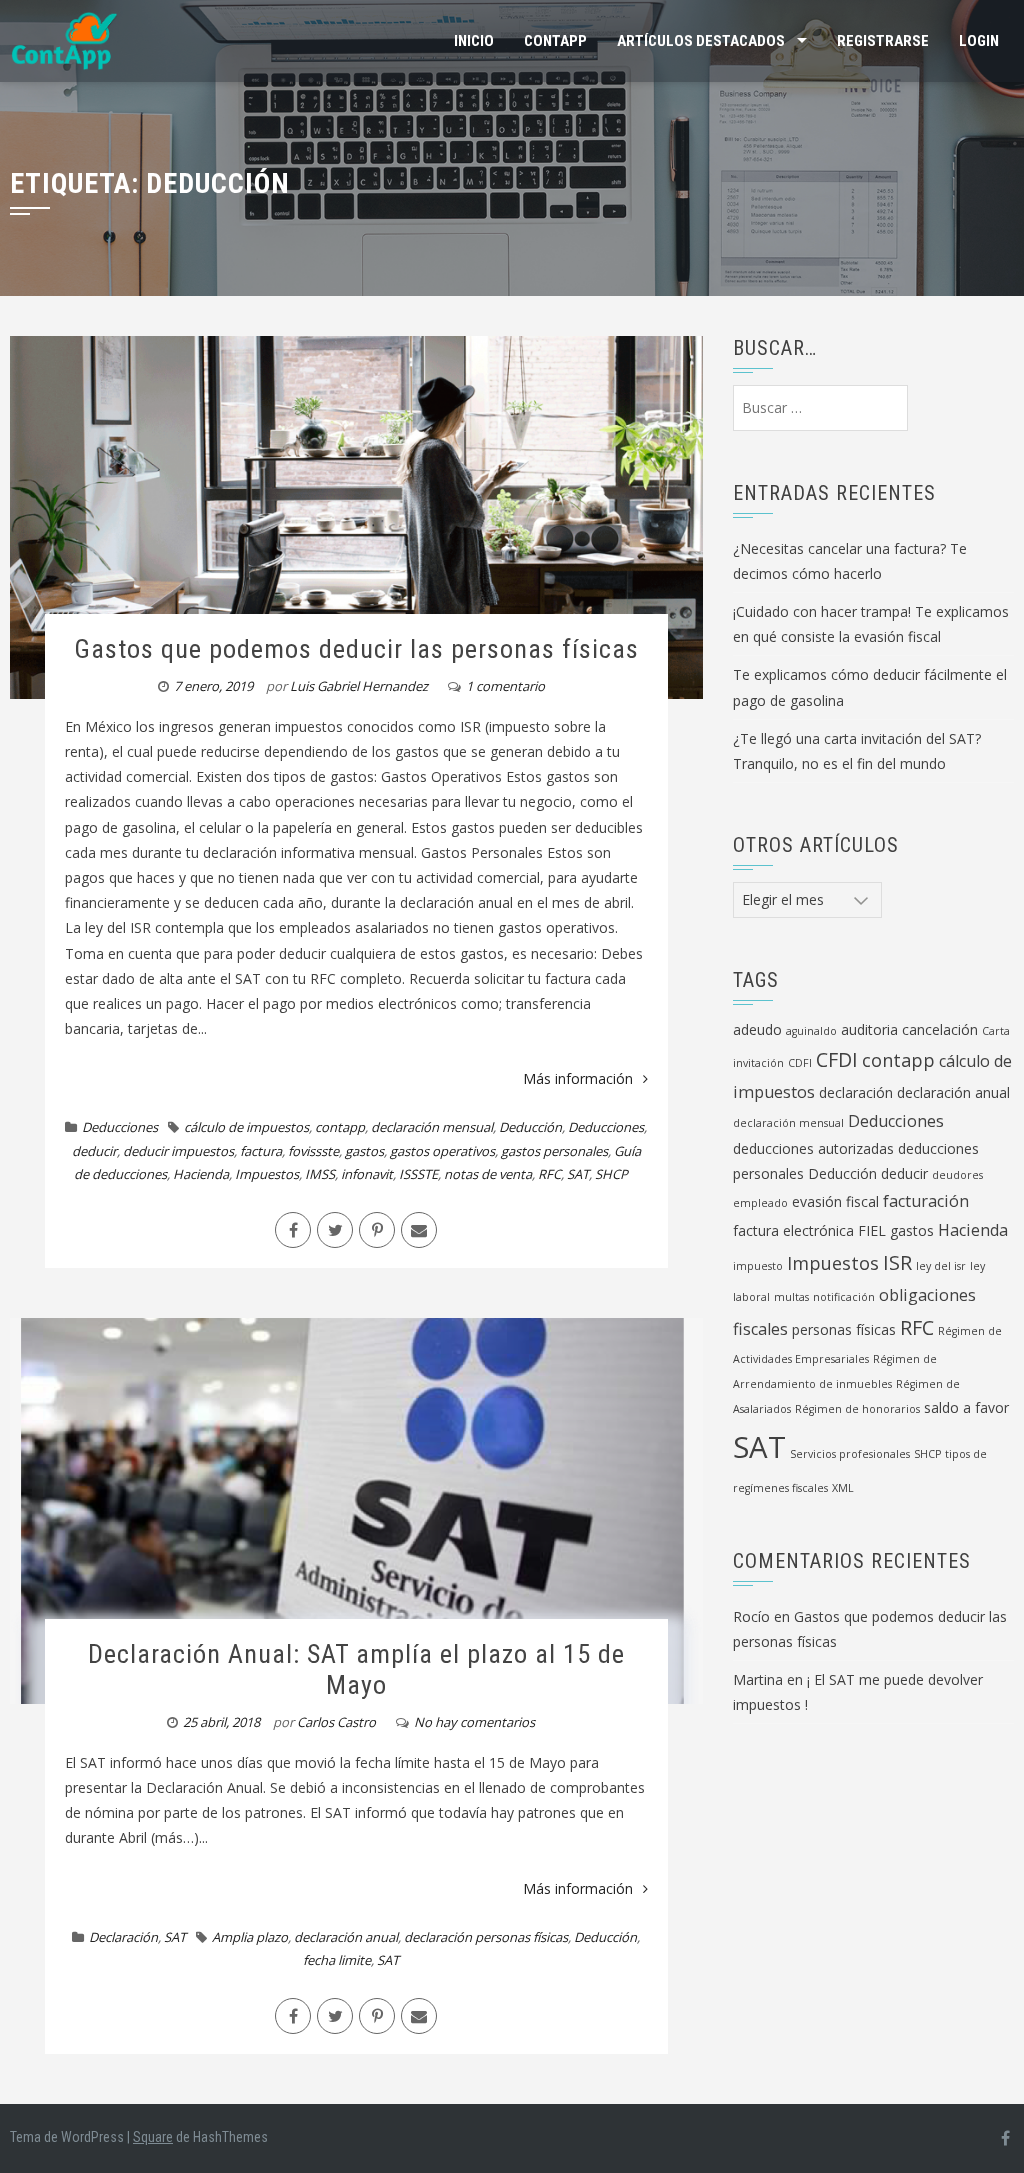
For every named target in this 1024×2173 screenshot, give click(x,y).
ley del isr (941, 1266)
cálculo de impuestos (246, 1127)
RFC (549, 1174)
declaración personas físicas (486, 1937)
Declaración (123, 1937)
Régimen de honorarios (857, 1409)
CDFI (800, 1063)
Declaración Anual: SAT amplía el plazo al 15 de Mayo (356, 1669)
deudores (957, 1175)
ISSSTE (418, 1174)
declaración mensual (432, 1127)
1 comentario (505, 686)
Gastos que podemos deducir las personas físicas (356, 649)
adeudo (757, 1029)
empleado (760, 1203)
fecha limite (337, 1960)
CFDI (837, 1059)
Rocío (751, 1616)
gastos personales (554, 1151)
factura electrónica (793, 1230)
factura (261, 1151)
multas (791, 1297)
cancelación (940, 1029)
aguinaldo (811, 1031)
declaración (856, 1092)
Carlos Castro (336, 1722)
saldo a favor (966, 1407)
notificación (844, 1297)
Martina (758, 1679)
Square (153, 2137)
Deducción (530, 1127)
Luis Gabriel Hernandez (359, 686)
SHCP (611, 1174)
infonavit (367, 1174)
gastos (364, 1151)
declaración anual (346, 1937)
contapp (340, 1127)
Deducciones (120, 1127)
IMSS (320, 1174)
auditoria (869, 1029)
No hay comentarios (474, 1722)
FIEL (872, 1230)
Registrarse (883, 41)
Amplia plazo (250, 1937)
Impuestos (267, 1174)
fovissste (313, 1151)
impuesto (758, 1266)
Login (979, 41)
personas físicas (844, 1329)
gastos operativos (442, 1151)
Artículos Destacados (701, 41)
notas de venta (488, 1174)
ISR (897, 1262)
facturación (926, 1201)
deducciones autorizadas (813, 1148)
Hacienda (201, 1174)
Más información (578, 1078)
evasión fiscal (835, 1201)
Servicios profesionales (850, 1454)
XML (843, 1488)
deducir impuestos (178, 1151)
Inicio (474, 41)
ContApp (555, 41)
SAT (578, 1174)
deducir (94, 1151)
